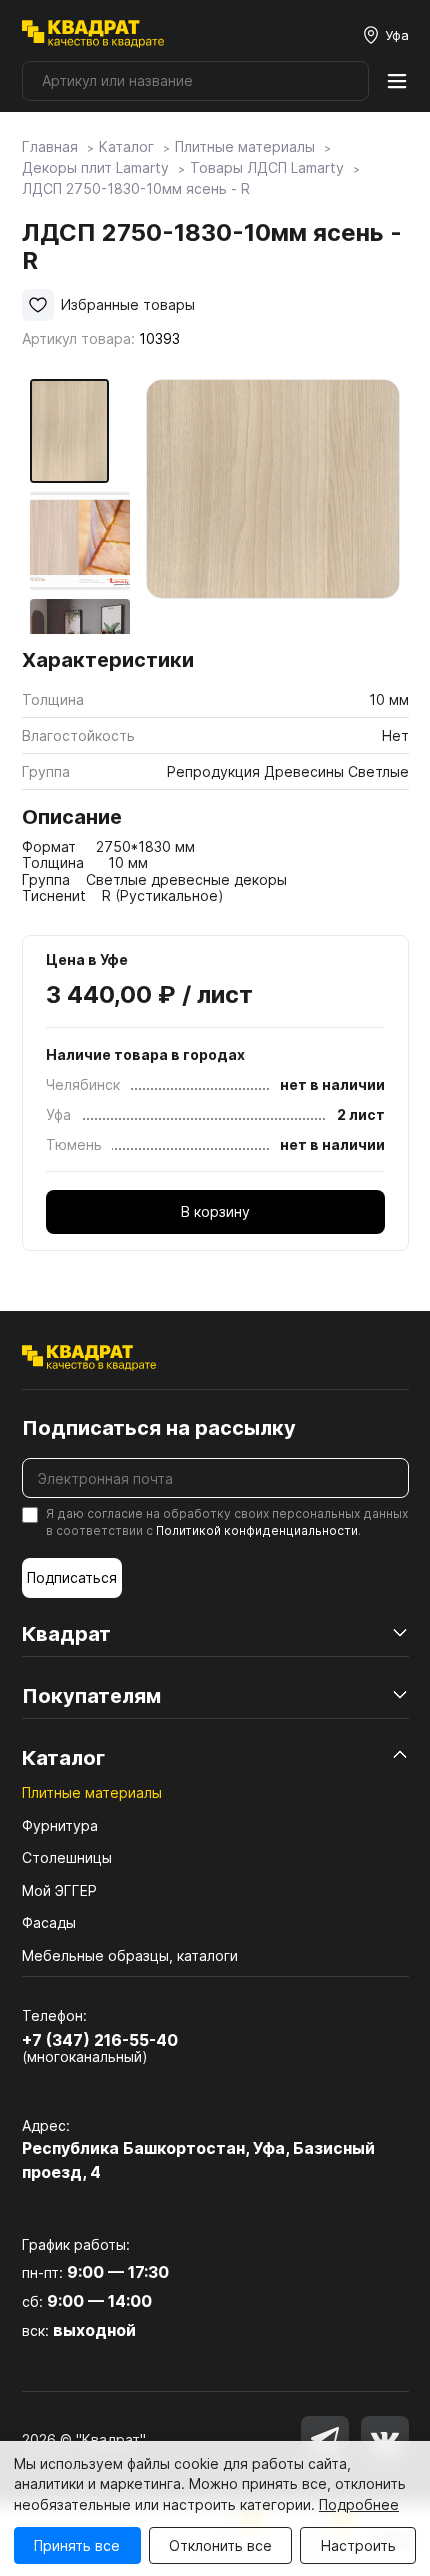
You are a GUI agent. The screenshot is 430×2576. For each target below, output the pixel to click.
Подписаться (72, 1577)
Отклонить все (220, 2545)
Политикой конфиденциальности (257, 1530)
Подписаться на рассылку (159, 1428)
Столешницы (67, 1857)
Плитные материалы (92, 1792)
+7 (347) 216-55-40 (100, 2040)
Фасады (49, 1922)
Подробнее (359, 2504)
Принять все (77, 2545)
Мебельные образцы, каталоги (130, 1955)
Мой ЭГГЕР (59, 1890)
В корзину (215, 1211)
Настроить (358, 2545)
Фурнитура (60, 1825)
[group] (273, 506)
